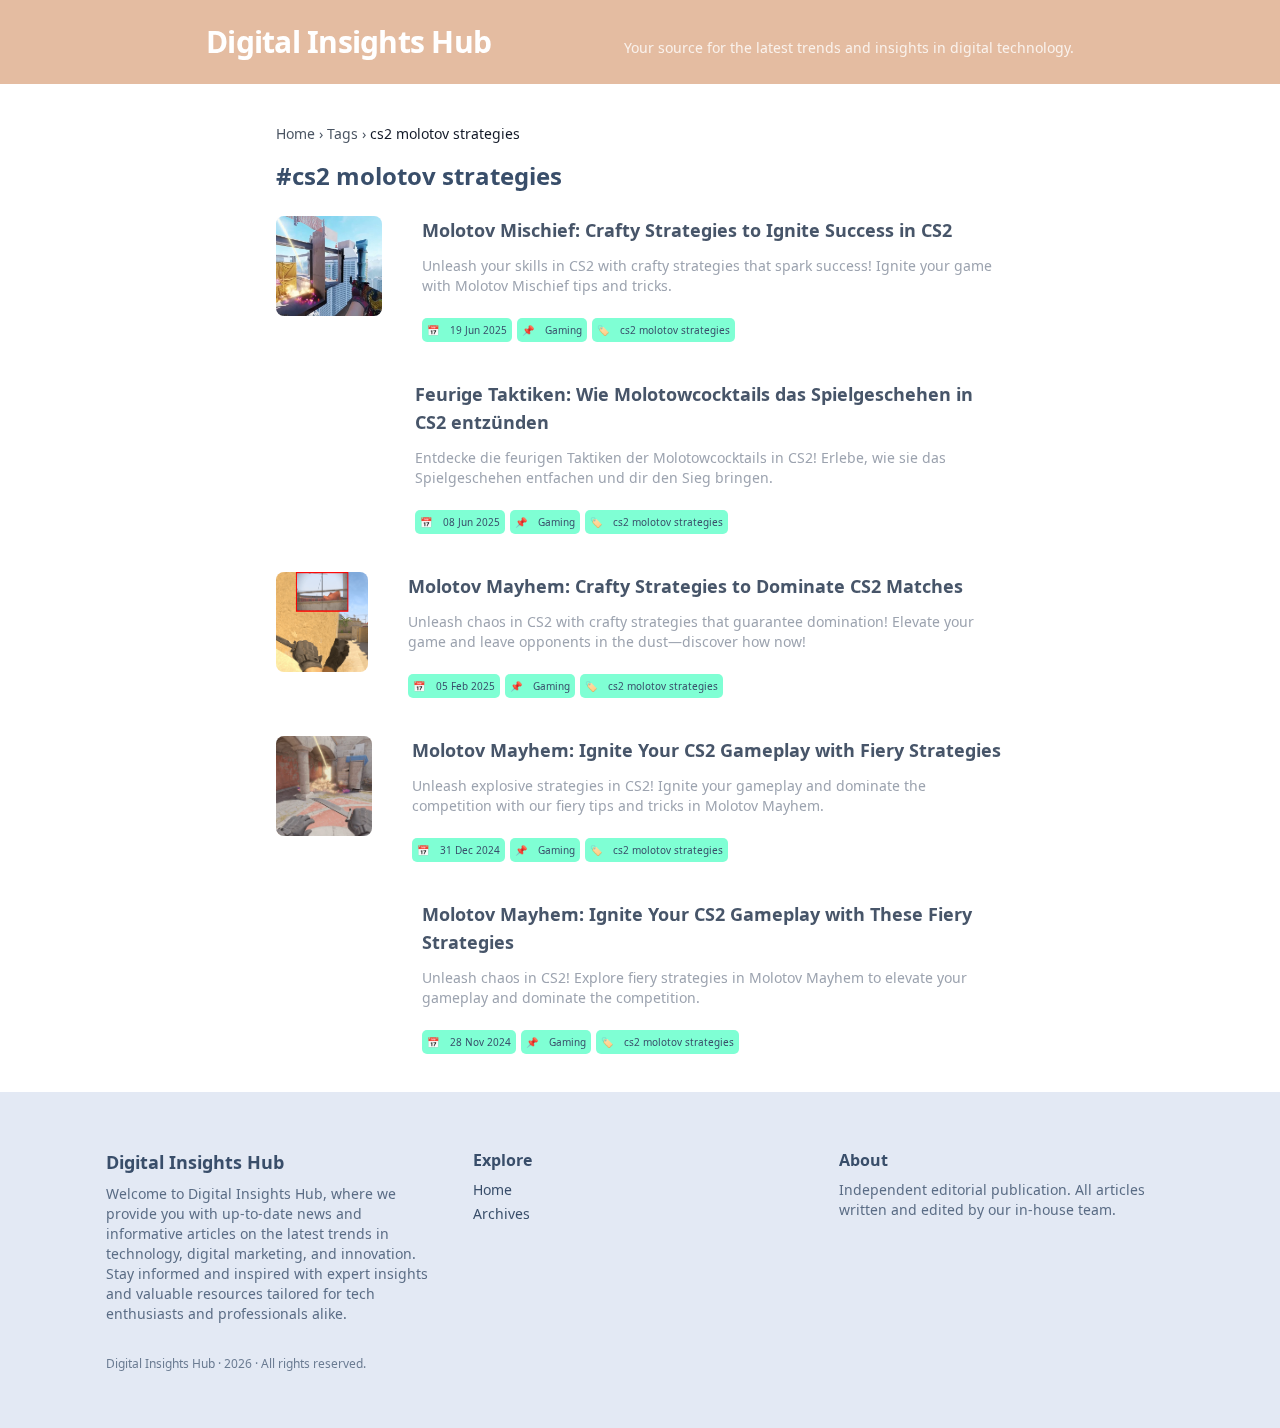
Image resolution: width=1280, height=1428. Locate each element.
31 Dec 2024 (458, 850)
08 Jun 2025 (460, 522)
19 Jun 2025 (467, 330)
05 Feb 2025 (454, 686)
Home (295, 133)
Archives (501, 1213)
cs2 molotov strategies (663, 330)
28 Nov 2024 (469, 1042)
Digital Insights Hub (348, 41)
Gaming (552, 330)
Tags (342, 133)
